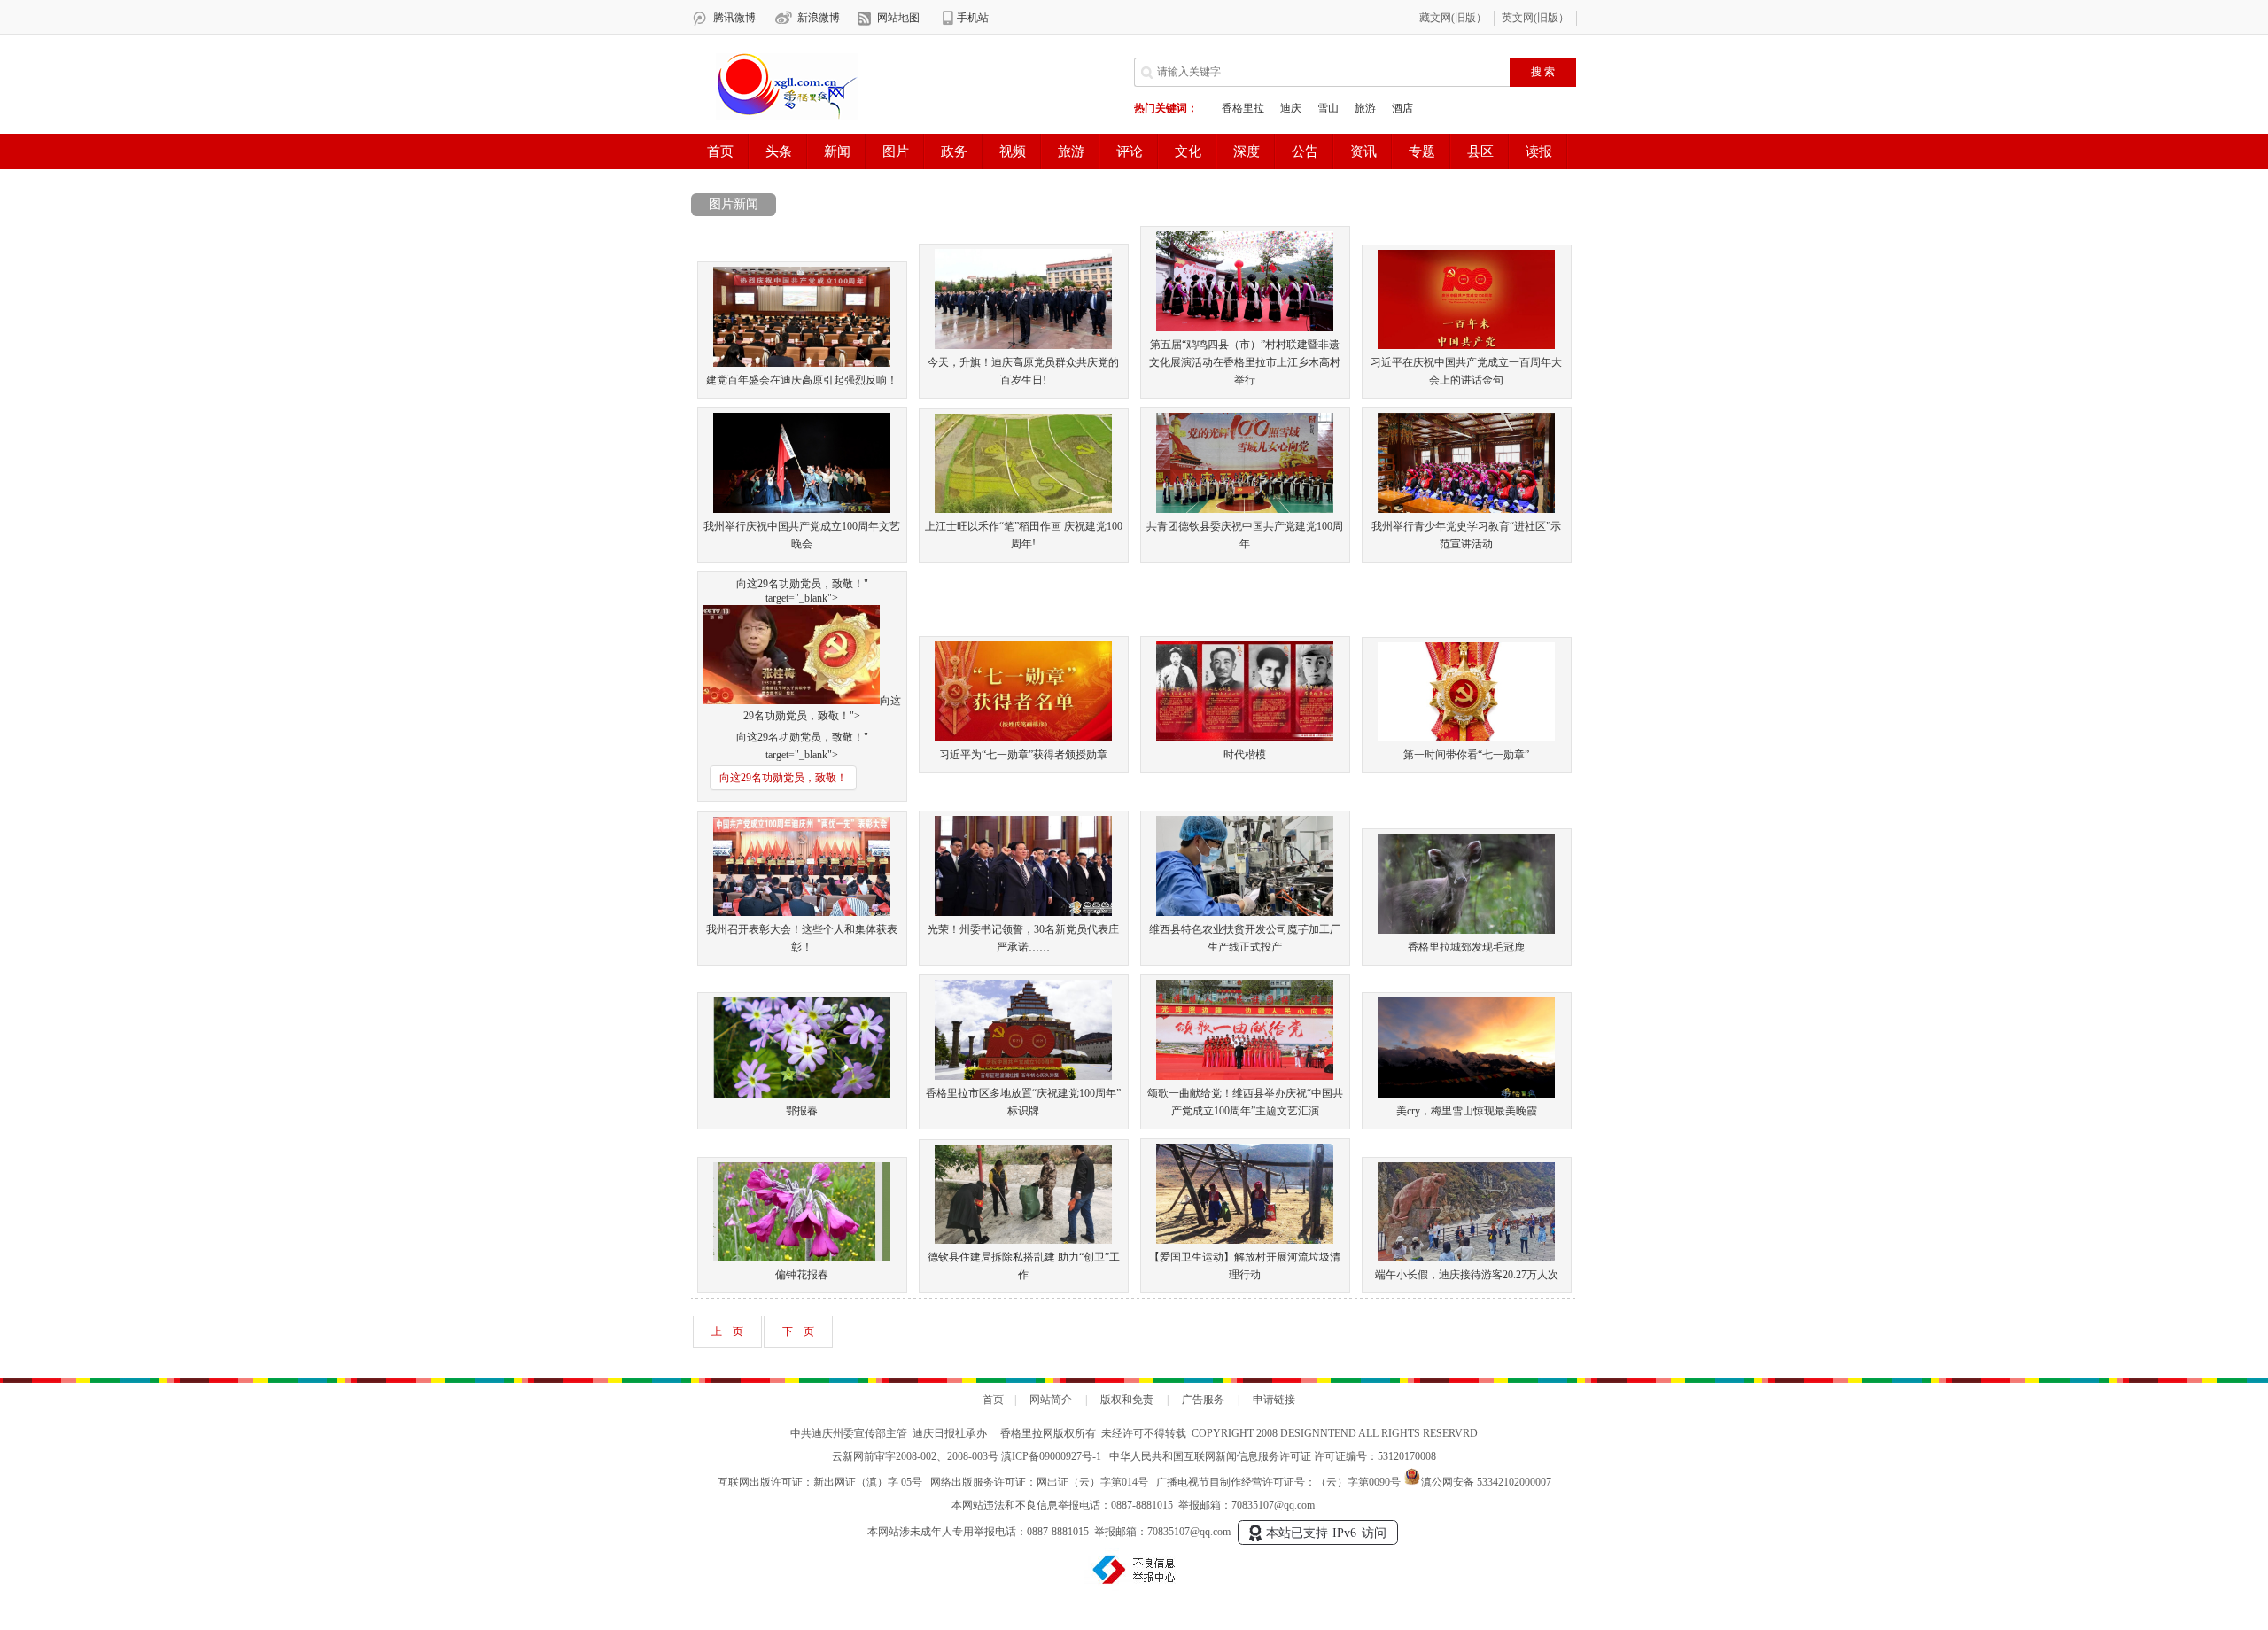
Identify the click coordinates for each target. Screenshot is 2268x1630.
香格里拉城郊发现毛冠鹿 (1466, 947)
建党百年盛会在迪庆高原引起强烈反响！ (802, 380)
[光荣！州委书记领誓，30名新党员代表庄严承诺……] (1023, 912)
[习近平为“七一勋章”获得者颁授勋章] (1023, 738)
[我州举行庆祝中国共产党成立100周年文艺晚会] (802, 509)
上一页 (727, 1331)
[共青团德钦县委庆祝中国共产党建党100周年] (1245, 509)
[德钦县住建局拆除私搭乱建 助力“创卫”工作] (1023, 1240)
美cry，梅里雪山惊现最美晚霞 (1467, 1111)
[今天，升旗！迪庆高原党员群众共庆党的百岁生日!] (1023, 345)
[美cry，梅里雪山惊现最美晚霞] (1466, 1094)
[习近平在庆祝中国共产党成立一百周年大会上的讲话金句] (1466, 345)
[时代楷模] (1245, 738)
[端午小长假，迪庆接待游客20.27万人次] (1466, 1258)
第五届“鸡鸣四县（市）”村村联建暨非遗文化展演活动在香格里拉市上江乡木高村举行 (1245, 362)
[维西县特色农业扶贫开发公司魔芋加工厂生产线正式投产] (1245, 912)
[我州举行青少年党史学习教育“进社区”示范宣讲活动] (1466, 509)
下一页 (798, 1331)
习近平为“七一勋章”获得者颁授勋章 (1023, 755)
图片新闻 (734, 204)
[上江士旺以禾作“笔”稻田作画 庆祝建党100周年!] (1023, 509)
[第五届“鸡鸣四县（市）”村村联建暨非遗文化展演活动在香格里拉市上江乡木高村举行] (1245, 328)
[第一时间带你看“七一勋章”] (1466, 738)
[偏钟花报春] (802, 1258)
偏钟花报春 (802, 1275)
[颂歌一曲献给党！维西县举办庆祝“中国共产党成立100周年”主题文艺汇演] (1245, 1076)
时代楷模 (1245, 755)
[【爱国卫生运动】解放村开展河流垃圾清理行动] (1245, 1240)
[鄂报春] (802, 1094)
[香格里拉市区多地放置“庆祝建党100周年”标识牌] (1023, 1076)
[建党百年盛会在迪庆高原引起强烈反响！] (802, 363)
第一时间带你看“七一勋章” (1466, 755)
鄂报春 (802, 1111)
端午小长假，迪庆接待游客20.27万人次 (1467, 1275)
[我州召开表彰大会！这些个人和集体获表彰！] (802, 912)
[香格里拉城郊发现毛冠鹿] (1466, 930)
